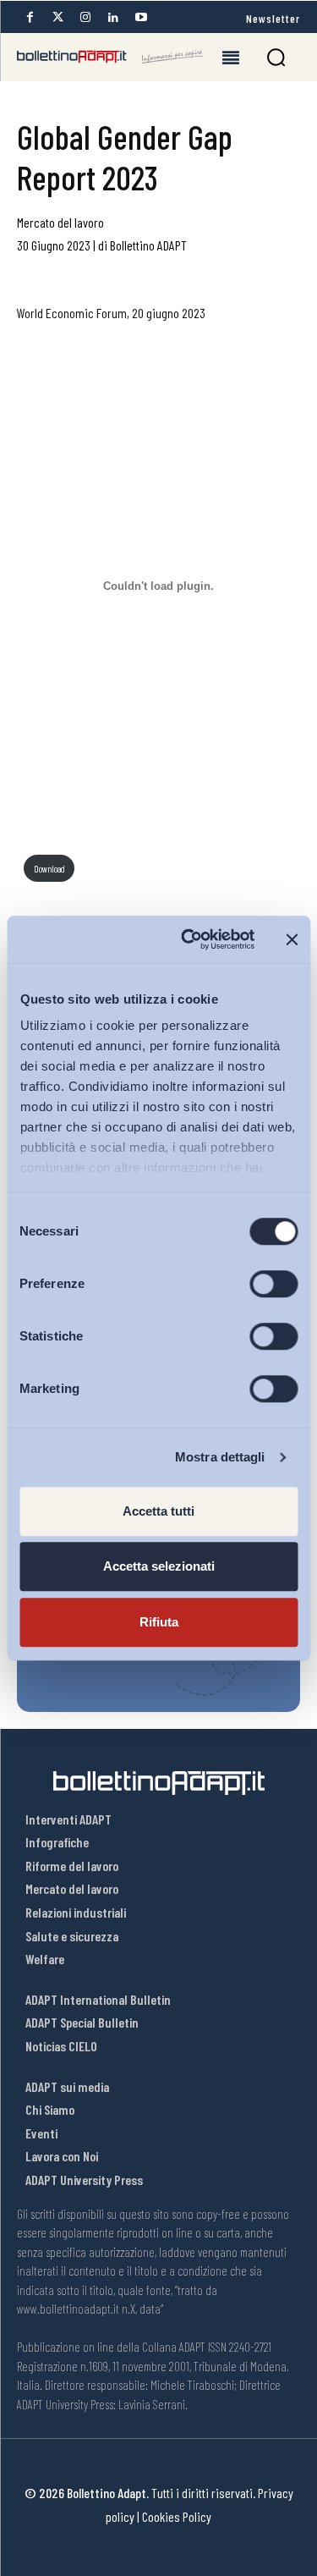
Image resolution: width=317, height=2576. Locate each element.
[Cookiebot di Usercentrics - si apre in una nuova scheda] (189, 939)
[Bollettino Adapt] (110, 57)
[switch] (273, 1284)
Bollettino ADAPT (148, 245)
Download (49, 869)
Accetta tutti (158, 1511)
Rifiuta (159, 1622)
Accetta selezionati (159, 1566)
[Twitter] (57, 17)
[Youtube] (141, 17)
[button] (276, 57)
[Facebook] (30, 17)
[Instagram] (85, 17)
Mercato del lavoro (60, 222)
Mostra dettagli (220, 1457)
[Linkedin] (113, 17)
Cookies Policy (177, 2516)
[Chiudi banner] (292, 939)
